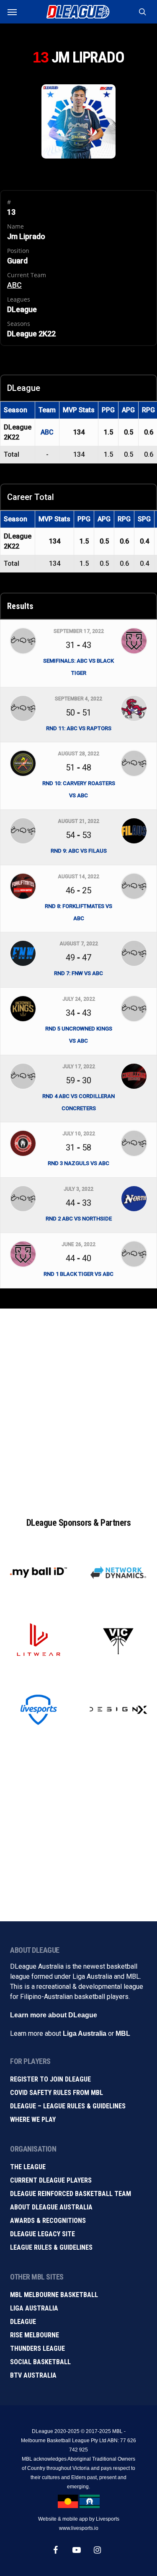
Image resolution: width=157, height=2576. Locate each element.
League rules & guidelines (51, 2247)
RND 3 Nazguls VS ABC (78, 1163)
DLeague (23, 2322)
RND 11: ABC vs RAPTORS (79, 728)
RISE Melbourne (35, 2335)
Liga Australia (85, 2033)
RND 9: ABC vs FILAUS (79, 851)
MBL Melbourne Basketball (54, 2295)
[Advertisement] (78, 1404)
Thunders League (37, 2348)
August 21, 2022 (78, 821)
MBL (123, 2033)
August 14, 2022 (78, 877)
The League (28, 2167)
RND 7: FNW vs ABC (78, 973)
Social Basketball (40, 2362)
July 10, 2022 (79, 1134)
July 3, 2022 (78, 1189)
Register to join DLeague (50, 2079)
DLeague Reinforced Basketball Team (71, 2194)
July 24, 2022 (79, 999)
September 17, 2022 (79, 631)
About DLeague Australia (51, 2207)
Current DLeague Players (51, 2180)
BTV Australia (33, 2375)
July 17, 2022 (79, 1067)
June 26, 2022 (78, 1244)
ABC (14, 285)
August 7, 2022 (79, 944)
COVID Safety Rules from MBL (57, 2093)
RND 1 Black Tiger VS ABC (78, 1274)
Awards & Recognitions (48, 2221)
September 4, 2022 (78, 699)
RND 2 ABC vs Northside (79, 1219)
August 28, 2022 (78, 754)
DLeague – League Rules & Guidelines (68, 2106)
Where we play (33, 2119)
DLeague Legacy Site (42, 2234)
